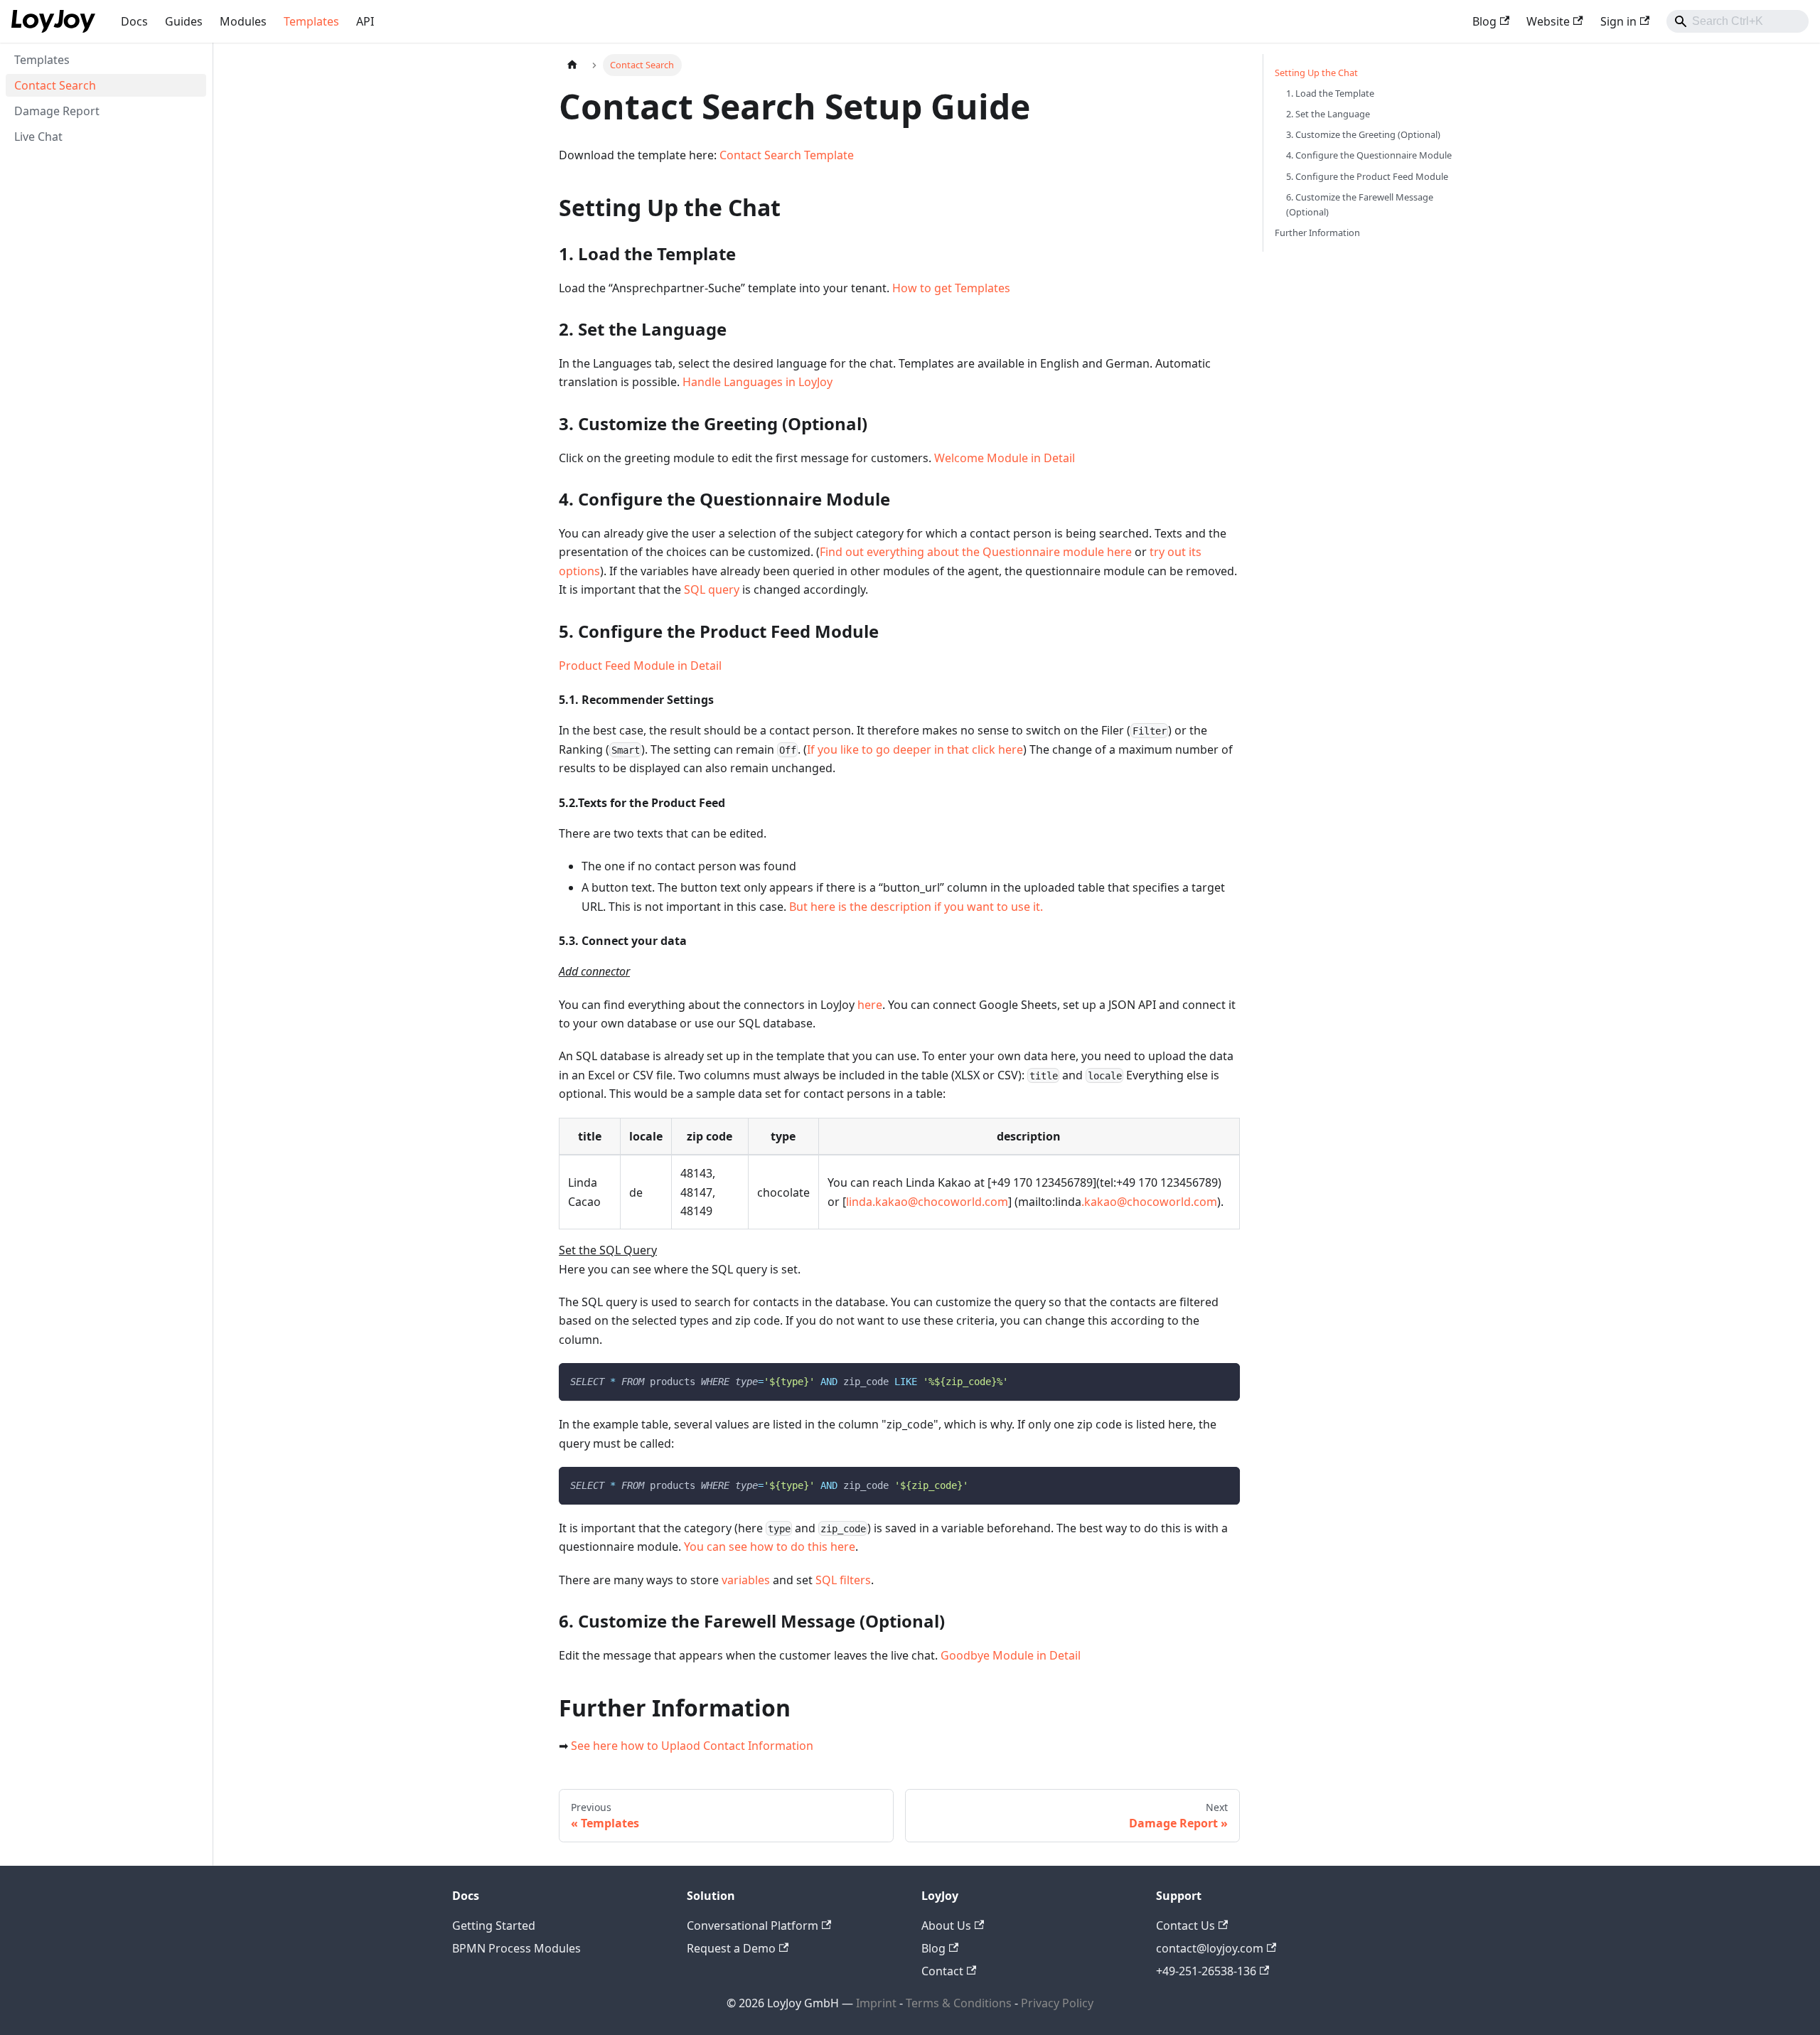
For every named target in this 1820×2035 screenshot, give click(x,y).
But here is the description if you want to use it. (916, 907)
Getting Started (494, 1925)
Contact (942, 1971)
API (365, 21)
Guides (184, 21)
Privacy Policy (1057, 2003)
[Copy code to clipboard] (1222, 1380)
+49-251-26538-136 (1206, 1971)
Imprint (876, 2003)
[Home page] (572, 65)
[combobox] (1738, 21)
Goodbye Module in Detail (1011, 1655)
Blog (1484, 21)
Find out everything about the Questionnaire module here (976, 552)
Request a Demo (731, 1948)
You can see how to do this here (770, 1547)
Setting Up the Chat (1316, 73)
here (870, 1005)
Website (1548, 21)
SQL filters (843, 1580)
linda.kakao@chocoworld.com (927, 1202)
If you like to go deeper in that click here (915, 749)
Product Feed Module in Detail (640, 666)
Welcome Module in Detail (1005, 458)
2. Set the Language (1328, 114)
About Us (946, 1925)
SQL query (712, 589)
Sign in (1618, 21)
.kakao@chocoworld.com (1149, 1202)
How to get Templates (951, 288)
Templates (311, 21)
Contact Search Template (787, 155)
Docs (134, 21)
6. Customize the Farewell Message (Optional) (1360, 204)
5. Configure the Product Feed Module (1367, 176)
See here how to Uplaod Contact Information (692, 1746)
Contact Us (1185, 1925)
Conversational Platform (753, 1925)
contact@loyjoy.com (1210, 1948)
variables (746, 1580)
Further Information (1317, 233)
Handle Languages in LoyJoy (758, 382)
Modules (243, 21)
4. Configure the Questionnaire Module (1369, 155)
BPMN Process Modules (516, 1948)
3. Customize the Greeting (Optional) (1363, 134)
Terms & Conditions (960, 2003)
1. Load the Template (1330, 93)
